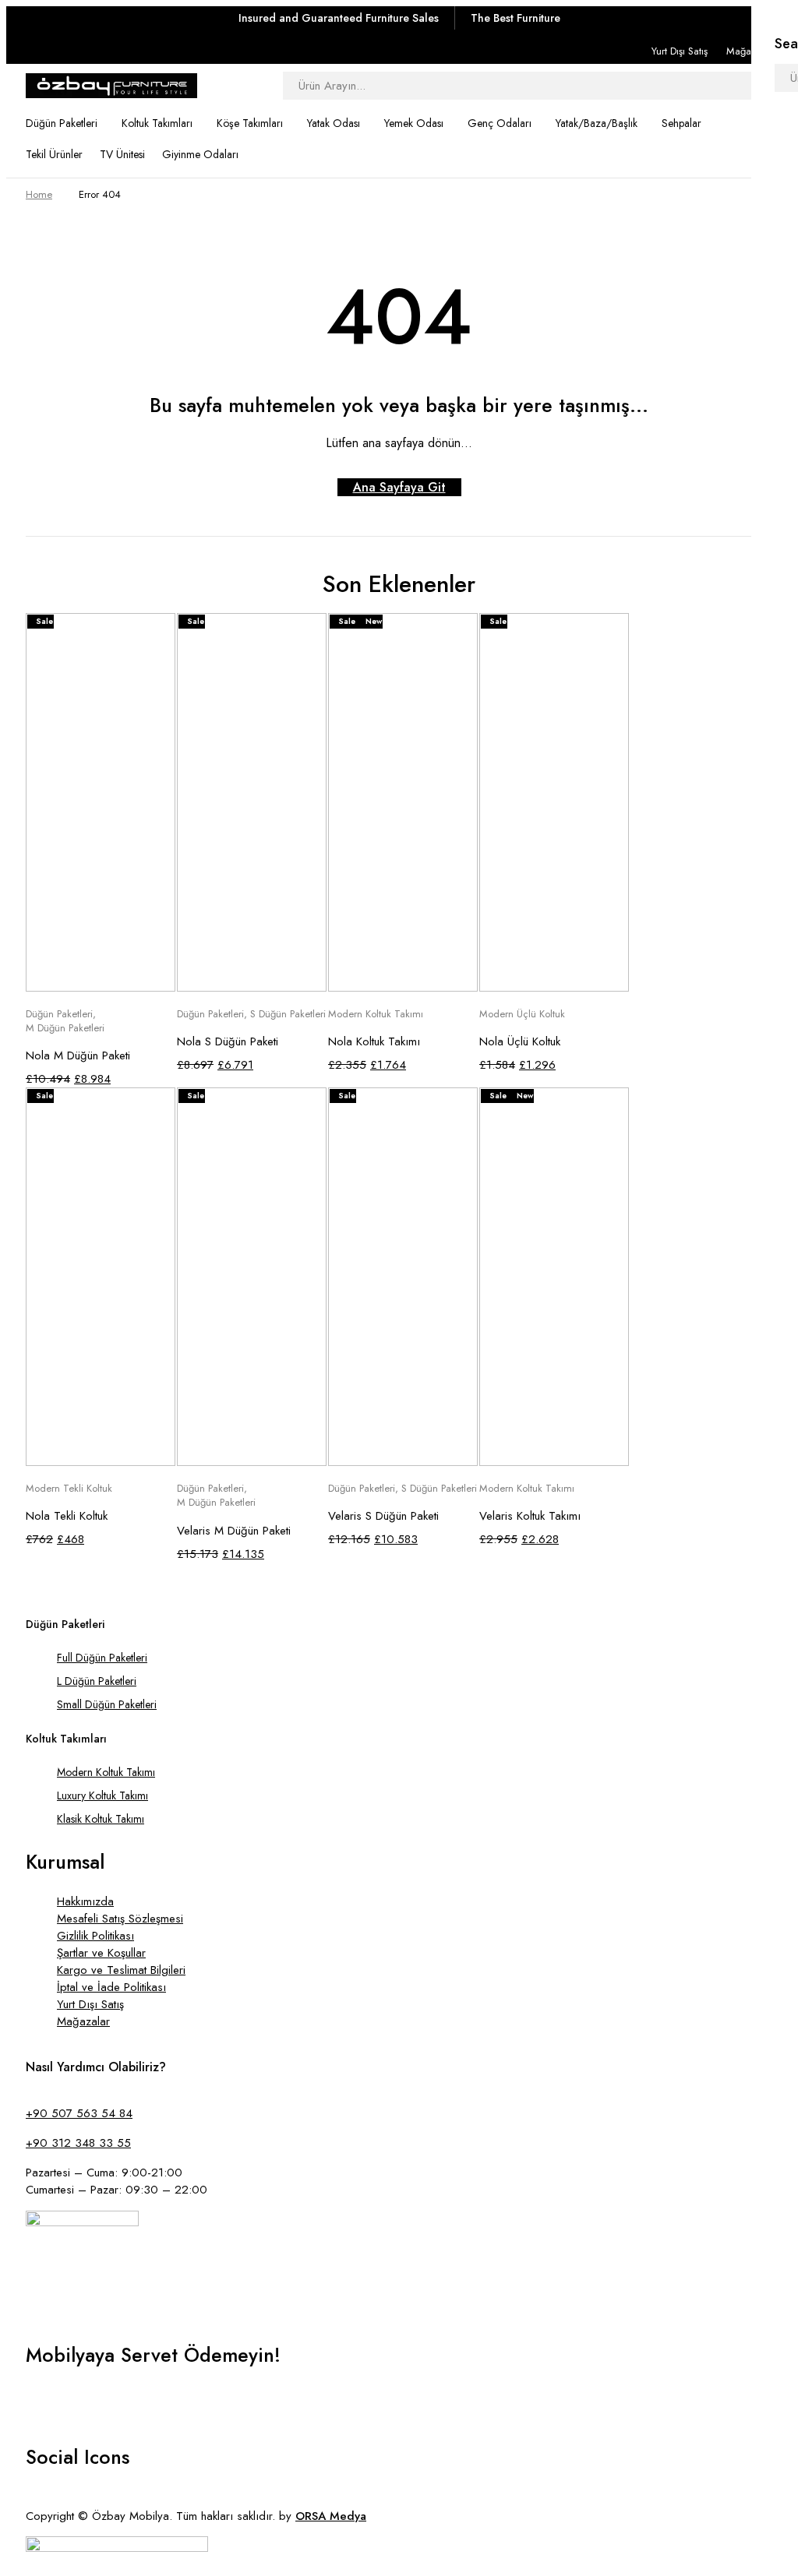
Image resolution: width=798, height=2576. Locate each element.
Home (39, 194)
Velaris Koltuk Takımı (530, 1516)
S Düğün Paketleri (288, 1014)
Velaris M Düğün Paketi (234, 1531)
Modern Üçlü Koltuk (522, 1014)
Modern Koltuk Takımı (376, 1014)
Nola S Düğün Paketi (228, 1041)
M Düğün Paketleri (65, 1028)
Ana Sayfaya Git (399, 487)
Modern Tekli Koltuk (69, 1489)
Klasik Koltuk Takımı (101, 1819)
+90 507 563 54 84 (79, 2113)
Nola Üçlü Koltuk (520, 1041)
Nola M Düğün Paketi (78, 1055)
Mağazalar (749, 51)
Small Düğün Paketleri (107, 1704)
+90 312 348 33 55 (78, 2143)
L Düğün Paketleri (97, 1681)
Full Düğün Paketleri (102, 1658)
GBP (34, 2418)
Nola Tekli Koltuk (67, 1516)
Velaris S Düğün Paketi (383, 1516)
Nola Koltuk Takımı (374, 1041)
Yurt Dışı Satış (680, 51)
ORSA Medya (331, 2516)
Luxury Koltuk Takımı (102, 1795)
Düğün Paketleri (59, 1014)
